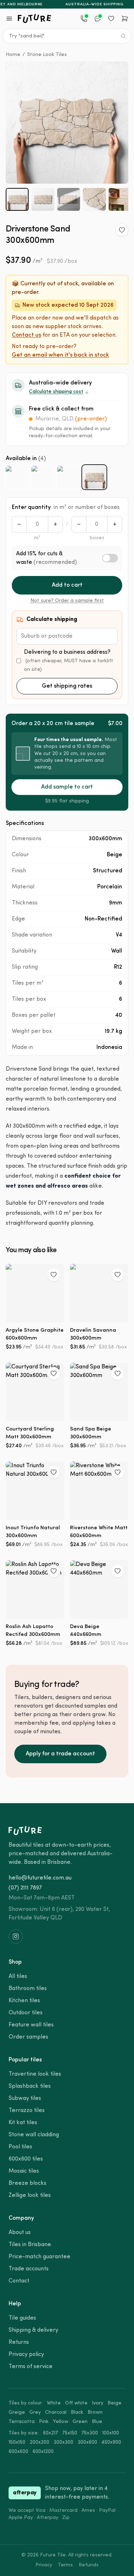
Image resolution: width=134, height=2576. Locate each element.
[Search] (123, 36)
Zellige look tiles (30, 2195)
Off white (76, 2403)
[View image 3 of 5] (69, 199)
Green (80, 2422)
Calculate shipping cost (56, 392)
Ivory (98, 2403)
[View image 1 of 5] (17, 199)
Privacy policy (26, 2355)
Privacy (44, 2565)
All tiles (18, 1976)
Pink (44, 2422)
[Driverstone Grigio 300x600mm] (43, 477)
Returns (19, 2342)
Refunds (89, 2565)
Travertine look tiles (35, 2074)
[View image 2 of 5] (43, 199)
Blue (97, 2422)
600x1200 (43, 2452)
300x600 (87, 2442)
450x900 (111, 2442)
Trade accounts (29, 2269)
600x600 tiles (26, 2159)
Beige (115, 2403)
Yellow (61, 2422)
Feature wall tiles (31, 2025)
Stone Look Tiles (47, 55)
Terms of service (31, 2367)
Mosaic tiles (24, 2171)
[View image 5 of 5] (120, 199)
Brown (95, 2412)
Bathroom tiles (28, 1989)
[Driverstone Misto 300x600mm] (69, 477)
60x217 (50, 2433)
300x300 (63, 2442)
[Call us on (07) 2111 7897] (84, 19)
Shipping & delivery (33, 2330)
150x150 (17, 2442)
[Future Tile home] (35, 19)
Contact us (26, 335)
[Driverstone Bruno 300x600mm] (17, 477)
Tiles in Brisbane (30, 2245)
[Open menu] (9, 19)
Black (77, 2412)
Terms (65, 2565)
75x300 (90, 2433)
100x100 (111, 2433)
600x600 (18, 2452)
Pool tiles (20, 2147)
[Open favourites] (111, 19)
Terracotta (22, 2422)
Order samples (28, 2037)
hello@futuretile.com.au (40, 1878)
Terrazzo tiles (27, 2111)
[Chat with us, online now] (98, 19)
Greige (17, 2412)
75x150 (70, 2433)
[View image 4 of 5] (94, 199)
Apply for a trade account (60, 1754)
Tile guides (22, 2318)
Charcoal (56, 2412)
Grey (35, 2412)
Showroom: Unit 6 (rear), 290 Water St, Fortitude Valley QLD (59, 1914)
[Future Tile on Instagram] (16, 1937)
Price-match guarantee (39, 2257)
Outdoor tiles (26, 2013)
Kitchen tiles (24, 2001)
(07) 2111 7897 (25, 1888)
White (54, 2403)
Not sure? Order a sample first (67, 601)
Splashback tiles (30, 2086)
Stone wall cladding (34, 2135)
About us (20, 2233)
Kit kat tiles (23, 2123)
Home (13, 55)
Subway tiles (25, 2098)
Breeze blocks (28, 2183)
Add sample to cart (67, 787)
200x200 (39, 2442)
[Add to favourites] (122, 230)
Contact (19, 2281)
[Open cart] (125, 19)
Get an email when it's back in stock (60, 355)
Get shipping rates (67, 686)
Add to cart (67, 585)
